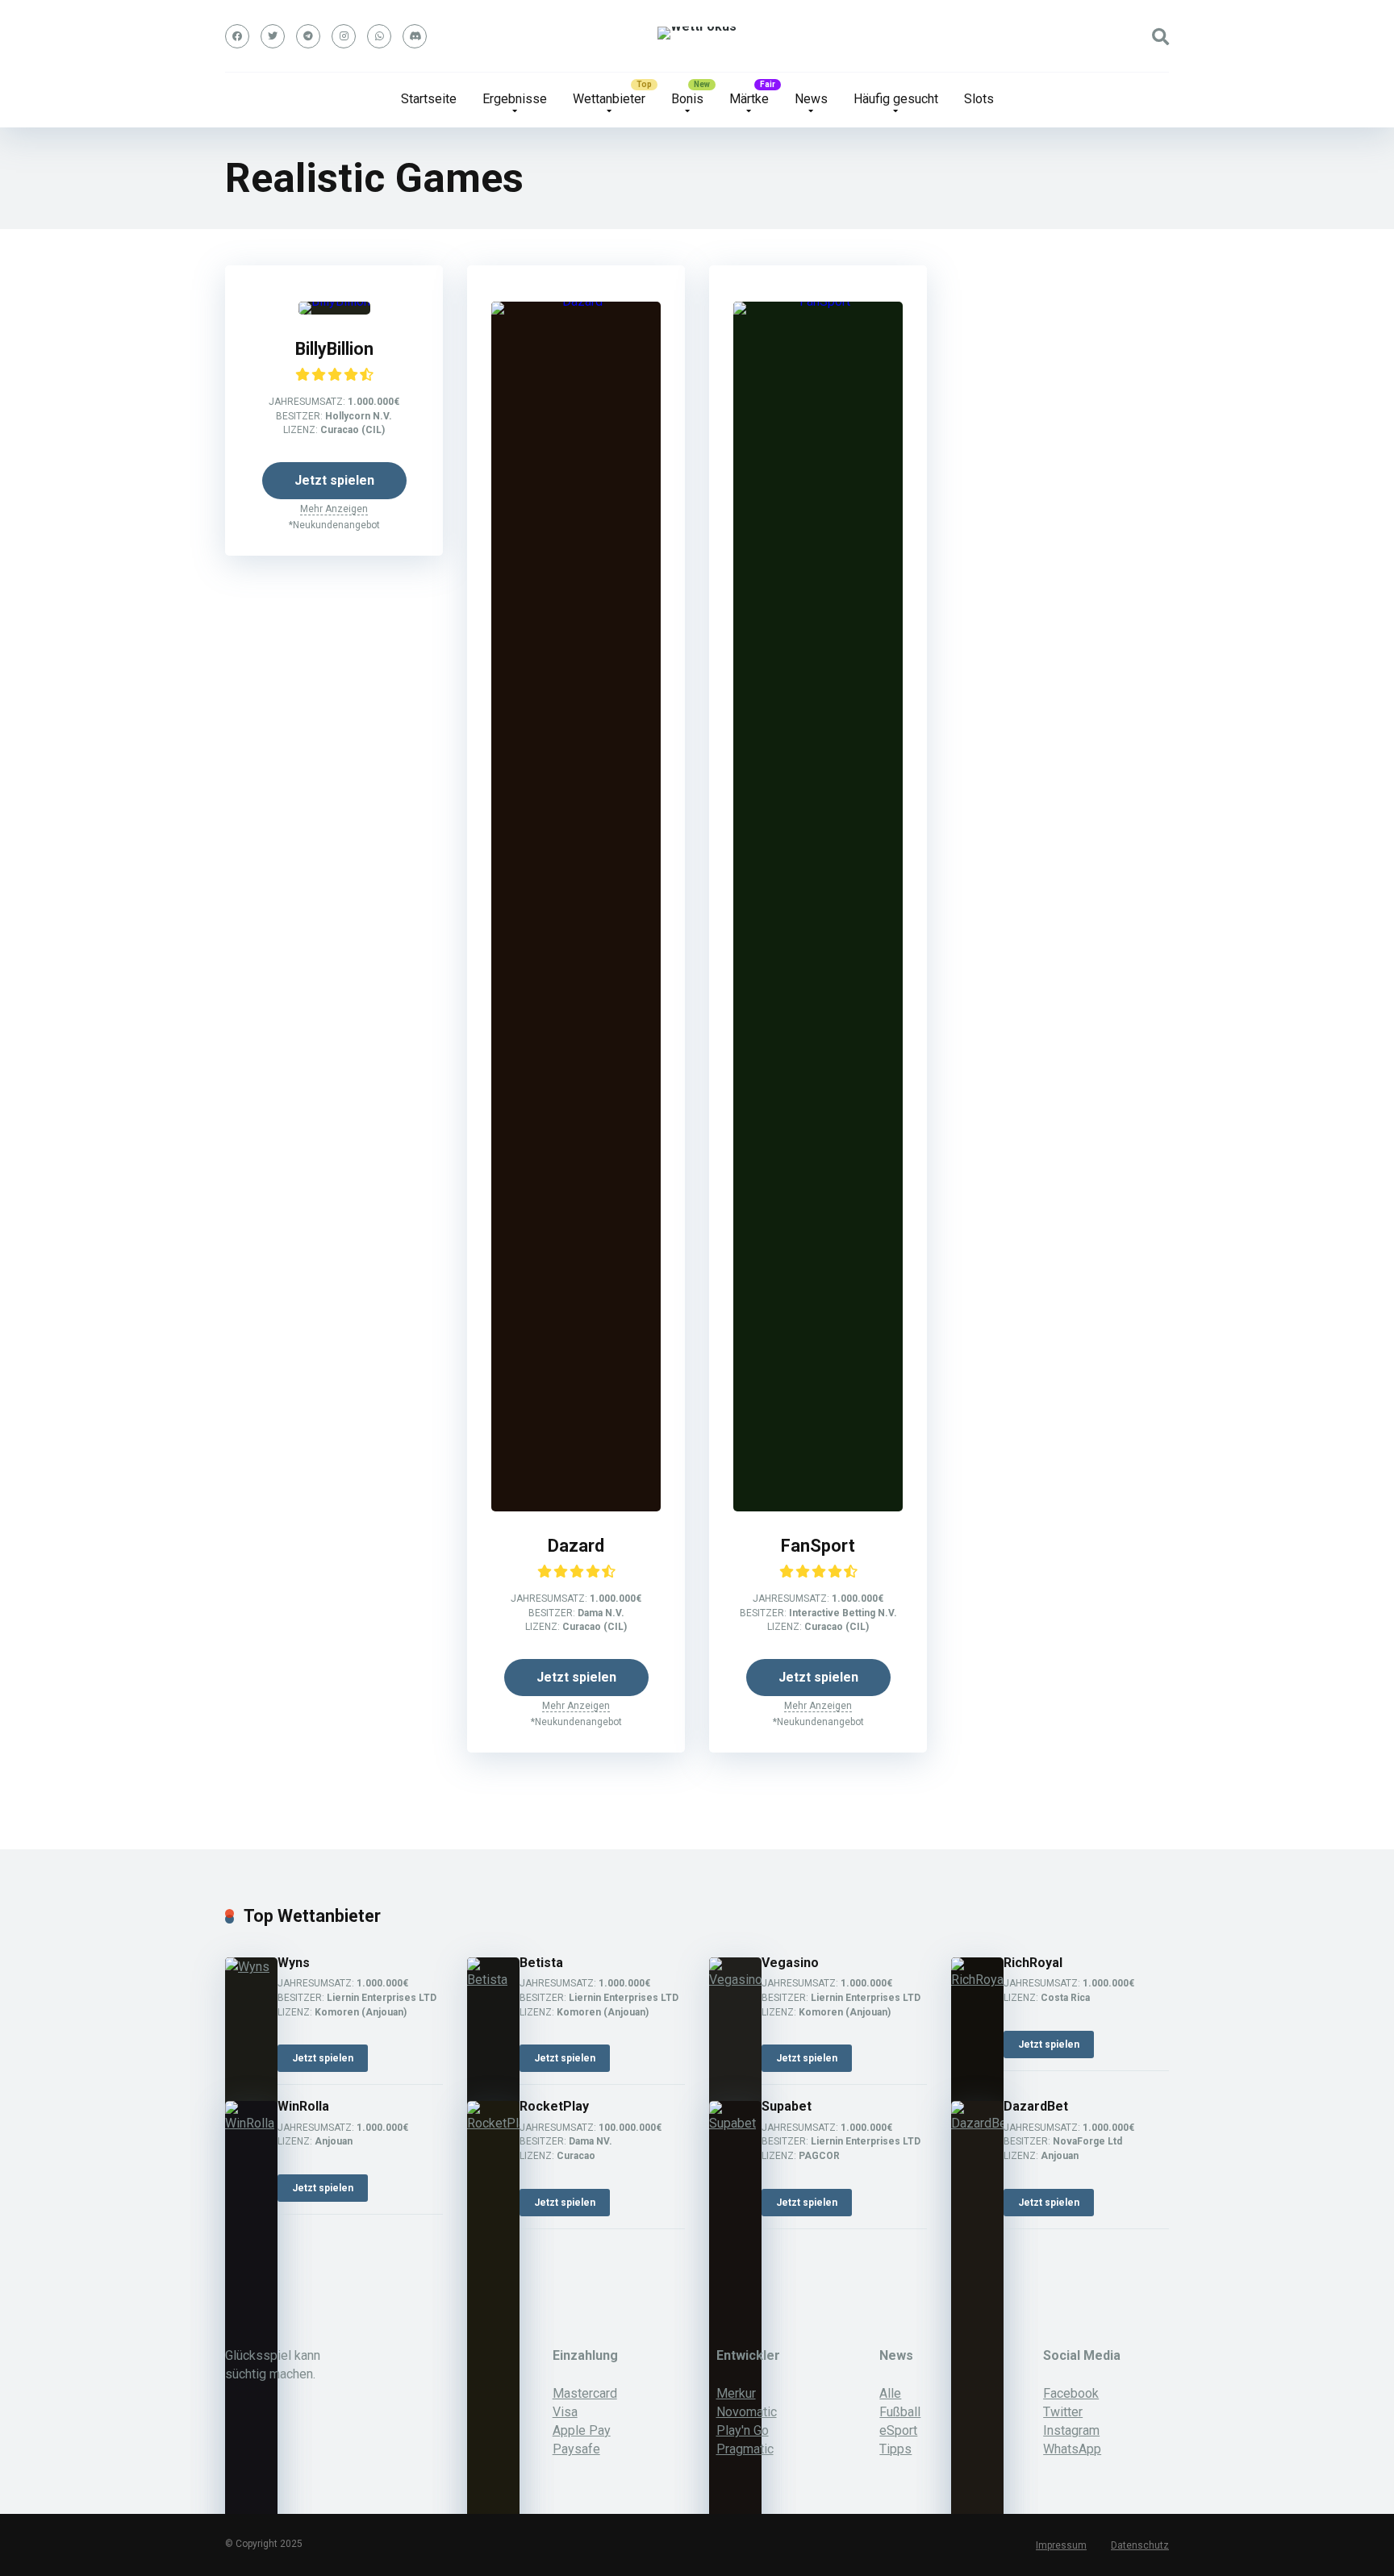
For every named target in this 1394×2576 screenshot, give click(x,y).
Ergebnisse (515, 99)
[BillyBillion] (334, 301)
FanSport (818, 1546)
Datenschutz (1140, 2545)
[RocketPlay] (493, 2123)
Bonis (687, 99)
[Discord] (415, 36)
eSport (898, 2430)
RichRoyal (1033, 1963)
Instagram (1071, 2430)
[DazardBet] (977, 2123)
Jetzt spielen (334, 480)
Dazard (576, 1546)
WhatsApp (1072, 2449)
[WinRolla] (251, 2123)
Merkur (736, 2393)
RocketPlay (554, 2106)
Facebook (1071, 2393)
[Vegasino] (735, 1980)
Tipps (895, 2449)
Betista (541, 1963)
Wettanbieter (609, 99)
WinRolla (303, 2106)
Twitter (1063, 2412)
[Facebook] (237, 36)
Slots (979, 99)
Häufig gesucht (896, 99)
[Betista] (493, 1980)
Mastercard (585, 2393)
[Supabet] (735, 2123)
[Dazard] (576, 301)
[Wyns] (251, 1967)
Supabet (787, 2106)
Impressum (1061, 2545)
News (811, 99)
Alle (890, 2393)
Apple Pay (582, 2430)
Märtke (749, 99)
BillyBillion (334, 349)
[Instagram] (344, 36)
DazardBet (1036, 2106)
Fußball (900, 2412)
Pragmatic (745, 2449)
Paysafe (576, 2449)
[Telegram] (308, 36)
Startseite (429, 99)
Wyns (294, 1963)
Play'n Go (743, 2430)
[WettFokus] (697, 33)
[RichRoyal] (977, 1980)
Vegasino (790, 1963)
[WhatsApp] (379, 36)
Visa (565, 2412)
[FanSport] (818, 301)
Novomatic (747, 2412)
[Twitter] (273, 36)
